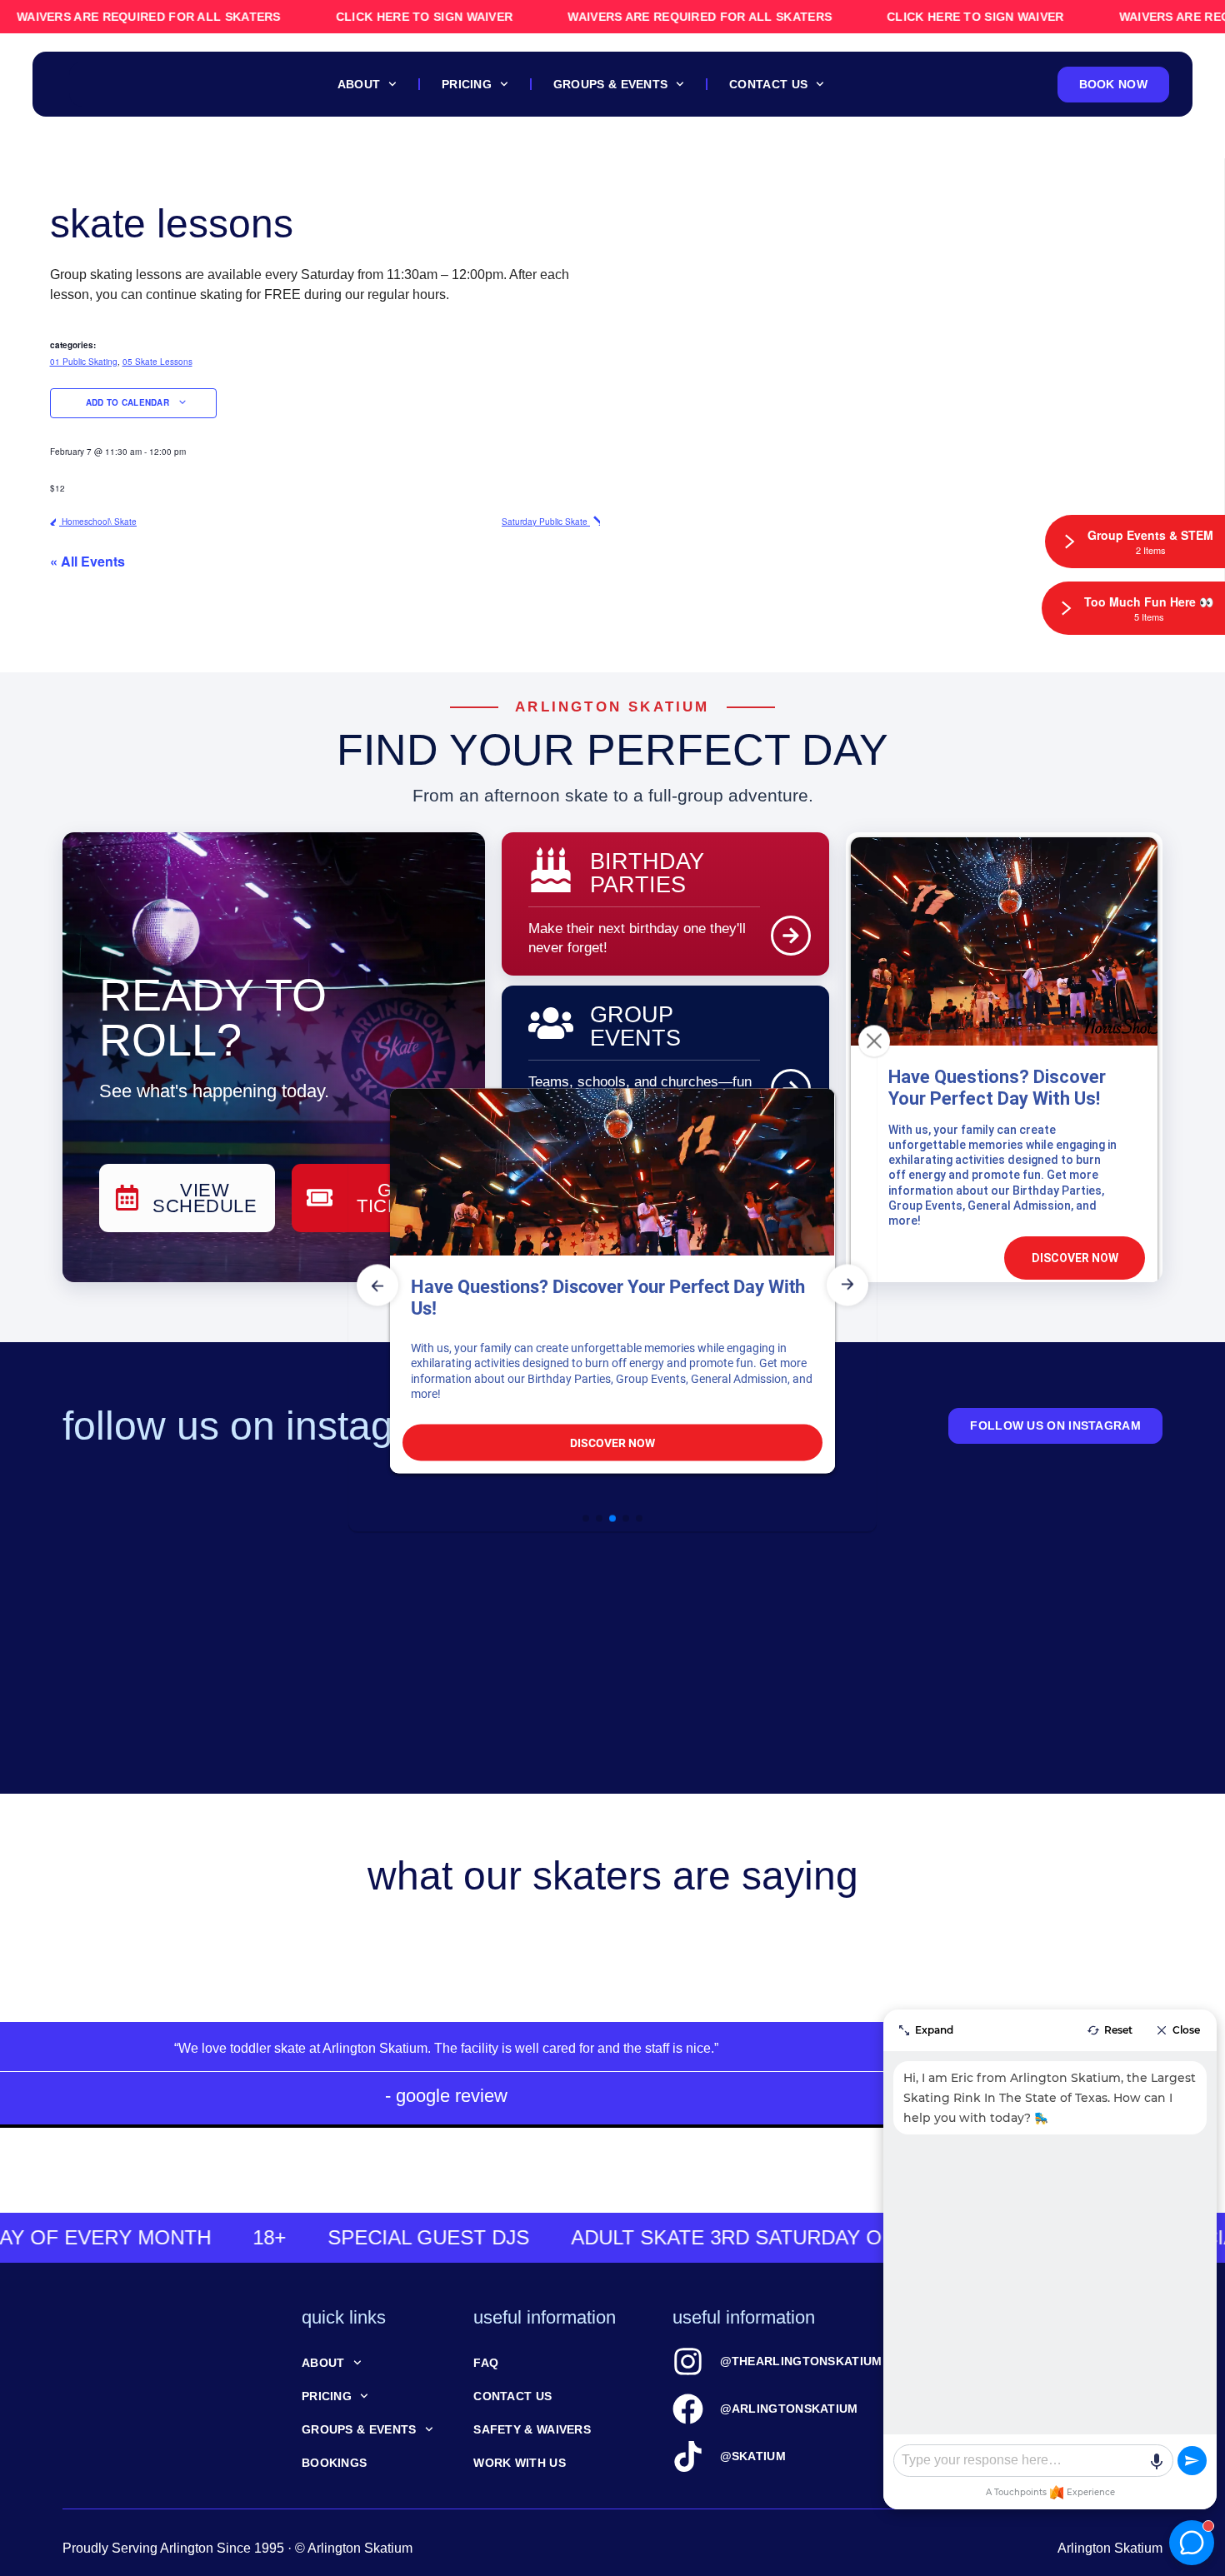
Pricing (467, 84)
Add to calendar (129, 402)
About (359, 84)
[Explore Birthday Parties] (791, 936)
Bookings (334, 2463)
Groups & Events (611, 84)
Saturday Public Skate (546, 522)
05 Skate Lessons (157, 362)
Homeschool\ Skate (98, 522)
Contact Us (768, 84)
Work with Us (520, 2463)
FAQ (486, 2363)
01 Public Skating (84, 362)
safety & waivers (532, 2429)
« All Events (87, 561)
